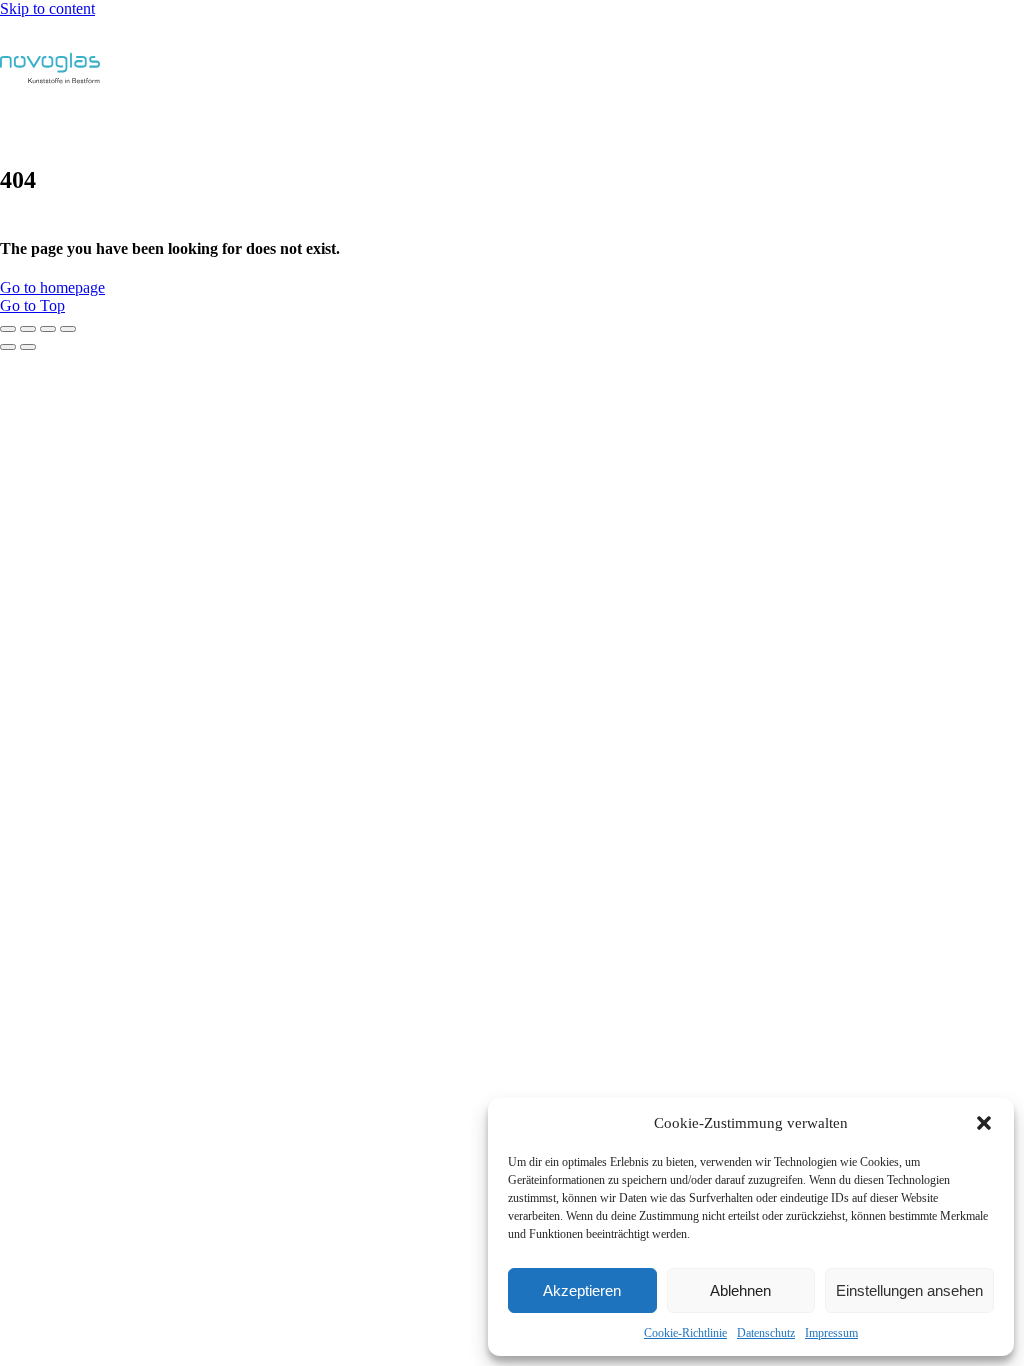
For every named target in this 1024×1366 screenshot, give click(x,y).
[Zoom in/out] (68, 329)
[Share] (28, 329)
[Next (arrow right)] (28, 347)
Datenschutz (766, 1333)
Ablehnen (740, 1290)
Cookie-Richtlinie (685, 1333)
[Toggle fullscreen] (48, 329)
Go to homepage (52, 287)
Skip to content (47, 8)
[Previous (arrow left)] (8, 347)
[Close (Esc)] (8, 329)
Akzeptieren (582, 1290)
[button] (984, 1123)
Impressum (831, 1333)
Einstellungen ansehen (909, 1290)
